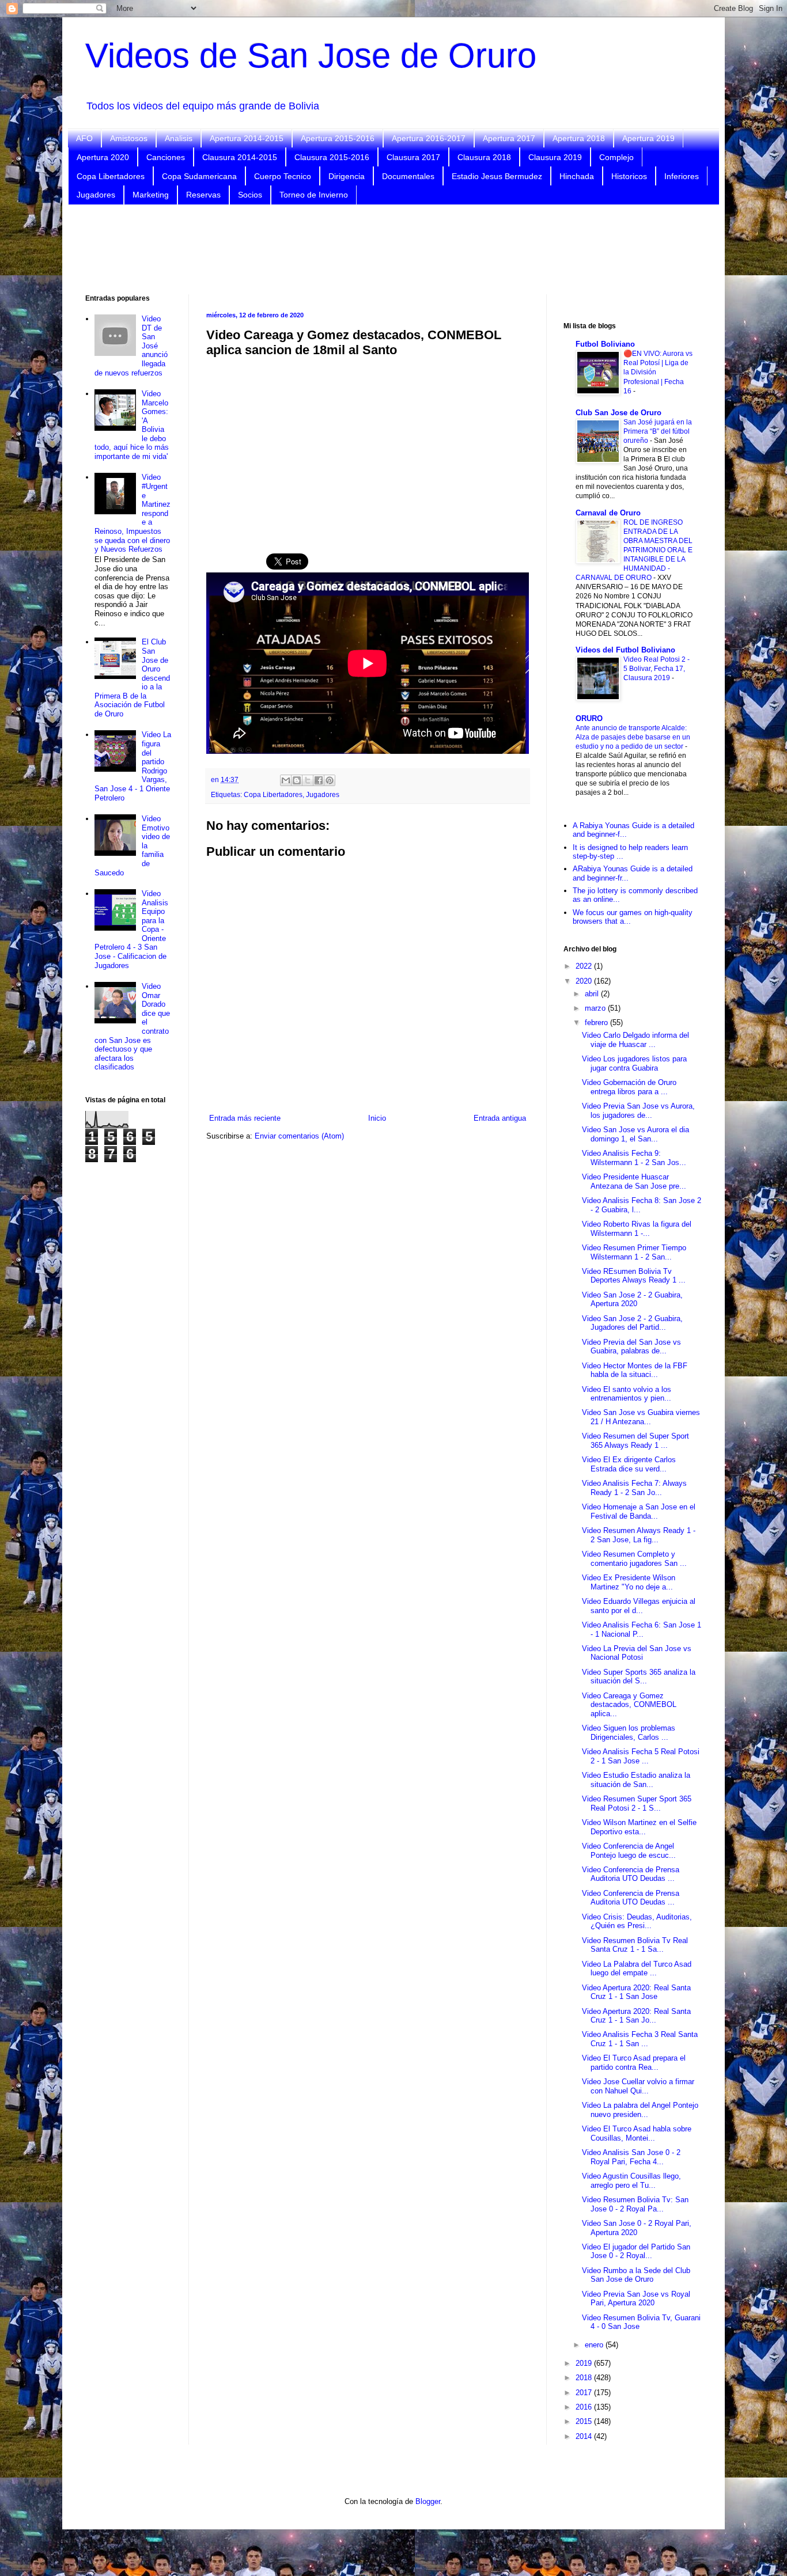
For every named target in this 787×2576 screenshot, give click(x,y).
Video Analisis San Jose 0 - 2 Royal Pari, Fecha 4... (631, 2157)
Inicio (377, 1118)
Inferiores (682, 176)
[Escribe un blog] (297, 780)
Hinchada (577, 176)
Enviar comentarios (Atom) (299, 1136)
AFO (84, 138)
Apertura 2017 (509, 138)
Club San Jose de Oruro (618, 413)
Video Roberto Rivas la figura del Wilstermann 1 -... (637, 1229)
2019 (585, 2363)
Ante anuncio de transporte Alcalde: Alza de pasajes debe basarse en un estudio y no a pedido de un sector (633, 737)
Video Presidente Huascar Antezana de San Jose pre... (634, 1181)
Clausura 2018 (484, 157)
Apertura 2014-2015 (247, 138)
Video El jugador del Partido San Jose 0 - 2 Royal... (636, 2251)
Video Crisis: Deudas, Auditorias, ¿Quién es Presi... (637, 1921)
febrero (597, 1023)
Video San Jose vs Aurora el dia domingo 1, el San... (635, 1134)
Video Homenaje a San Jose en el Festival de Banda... (639, 1511)
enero (595, 2345)
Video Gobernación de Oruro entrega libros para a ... (629, 1087)
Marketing (151, 195)
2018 (585, 2378)
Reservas (203, 195)
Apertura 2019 (648, 138)
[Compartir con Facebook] (319, 780)
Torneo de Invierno (314, 195)
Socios (250, 195)
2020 (585, 981)
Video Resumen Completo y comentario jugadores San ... (634, 1559)
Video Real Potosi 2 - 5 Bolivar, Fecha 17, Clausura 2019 (657, 669)
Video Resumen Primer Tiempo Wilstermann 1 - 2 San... (634, 1252)
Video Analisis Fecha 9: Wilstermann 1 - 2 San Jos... (634, 1158)
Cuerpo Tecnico (283, 176)
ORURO (589, 718)
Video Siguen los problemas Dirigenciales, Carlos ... (629, 1733)
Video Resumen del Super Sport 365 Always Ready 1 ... (635, 1441)
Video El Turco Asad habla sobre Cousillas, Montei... (637, 2133)
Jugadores (96, 195)
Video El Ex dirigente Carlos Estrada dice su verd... (629, 1464)
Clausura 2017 (413, 157)
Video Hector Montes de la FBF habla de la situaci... (635, 1370)
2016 (585, 2407)
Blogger (428, 2501)
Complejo (616, 157)
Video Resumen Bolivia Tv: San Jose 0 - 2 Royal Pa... (635, 2204)
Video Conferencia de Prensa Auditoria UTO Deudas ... (631, 1874)
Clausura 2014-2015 (240, 157)
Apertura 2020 (103, 157)
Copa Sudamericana (199, 176)
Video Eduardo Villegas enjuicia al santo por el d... (639, 1606)
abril (593, 994)
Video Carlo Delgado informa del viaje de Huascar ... (635, 1040)
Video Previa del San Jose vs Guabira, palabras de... (631, 1347)
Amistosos (129, 138)
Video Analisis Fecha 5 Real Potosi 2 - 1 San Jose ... (641, 1756)
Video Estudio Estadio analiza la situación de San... (636, 1780)
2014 (585, 2436)
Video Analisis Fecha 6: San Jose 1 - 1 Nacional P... (642, 1630)
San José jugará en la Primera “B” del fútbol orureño (658, 431)
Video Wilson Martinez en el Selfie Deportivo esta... (639, 1827)
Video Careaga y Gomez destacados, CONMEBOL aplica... (629, 1705)
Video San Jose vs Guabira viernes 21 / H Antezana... (641, 1417)
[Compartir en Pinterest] (330, 780)
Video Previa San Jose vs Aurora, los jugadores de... (638, 1111)
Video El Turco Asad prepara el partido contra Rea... (634, 2063)
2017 (585, 2393)
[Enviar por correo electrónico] (286, 780)
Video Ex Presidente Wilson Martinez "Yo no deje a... (629, 1582)
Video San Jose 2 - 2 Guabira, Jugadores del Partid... (632, 1323)
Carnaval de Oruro (608, 513)
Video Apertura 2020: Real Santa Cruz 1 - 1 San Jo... (636, 2016)
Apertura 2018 (579, 138)
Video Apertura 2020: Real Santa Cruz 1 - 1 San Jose (636, 1992)
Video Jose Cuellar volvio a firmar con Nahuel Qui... (638, 2086)
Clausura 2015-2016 (332, 157)
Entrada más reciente (245, 1118)
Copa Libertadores (111, 176)
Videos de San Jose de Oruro (311, 56)
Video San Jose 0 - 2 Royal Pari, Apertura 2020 (637, 2228)
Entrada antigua (500, 1118)
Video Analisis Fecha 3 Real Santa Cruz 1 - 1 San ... (640, 2039)
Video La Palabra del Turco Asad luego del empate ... (637, 1969)
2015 (585, 2421)
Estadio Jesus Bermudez (497, 176)
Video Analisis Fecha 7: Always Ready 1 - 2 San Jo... (634, 1488)
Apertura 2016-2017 (429, 138)
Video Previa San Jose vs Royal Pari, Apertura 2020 (636, 2299)
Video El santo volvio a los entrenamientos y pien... (627, 1394)
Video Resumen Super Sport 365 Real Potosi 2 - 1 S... (637, 1803)
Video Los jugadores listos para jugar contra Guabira (634, 1063)
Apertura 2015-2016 (338, 138)
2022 (585, 966)
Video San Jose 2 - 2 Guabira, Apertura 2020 (632, 1300)
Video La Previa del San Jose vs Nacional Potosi (637, 1653)
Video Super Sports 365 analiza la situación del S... (639, 1677)
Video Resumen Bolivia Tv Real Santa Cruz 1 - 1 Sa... (635, 1945)
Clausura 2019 (555, 157)
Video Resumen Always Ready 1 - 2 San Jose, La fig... (639, 1535)
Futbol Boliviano (605, 344)
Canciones (166, 157)
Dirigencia (347, 176)
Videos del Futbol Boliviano (625, 650)
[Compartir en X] (308, 780)
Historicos (629, 176)
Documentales (408, 176)
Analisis (179, 138)
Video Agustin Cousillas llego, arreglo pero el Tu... (631, 2181)
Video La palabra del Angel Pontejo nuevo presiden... (640, 2110)
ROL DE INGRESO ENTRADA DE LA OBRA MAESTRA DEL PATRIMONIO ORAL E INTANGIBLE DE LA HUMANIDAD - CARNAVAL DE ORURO (634, 550)
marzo (596, 1008)
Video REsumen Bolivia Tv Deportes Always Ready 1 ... (634, 1276)
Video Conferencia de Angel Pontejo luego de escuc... (629, 1851)
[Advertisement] (393, 248)
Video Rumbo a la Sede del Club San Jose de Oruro (636, 2275)
